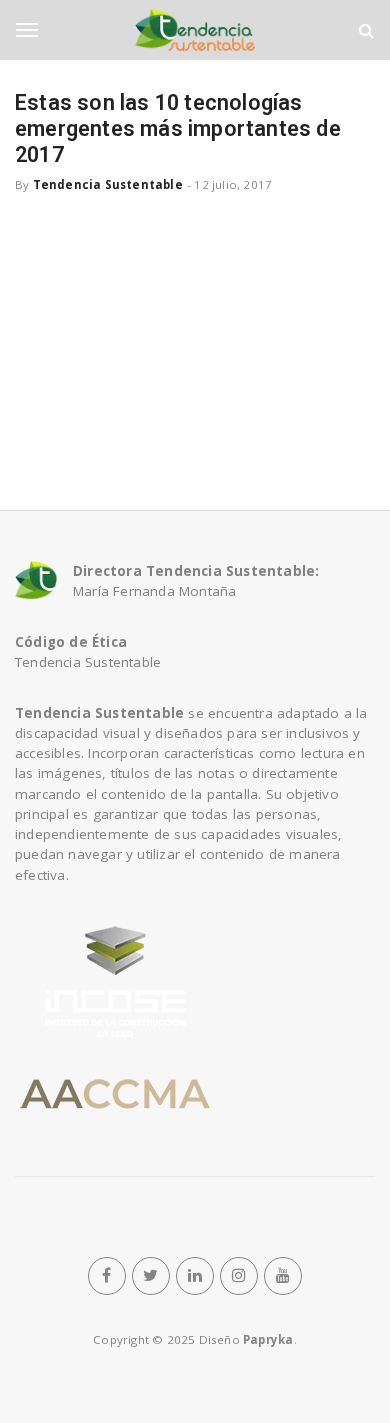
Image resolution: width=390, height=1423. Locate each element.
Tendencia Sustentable (108, 184)
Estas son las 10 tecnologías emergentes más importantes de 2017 (178, 128)
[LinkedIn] (195, 1276)
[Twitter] (151, 1276)
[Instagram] (239, 1276)
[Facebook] (107, 1276)
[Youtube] (283, 1276)
